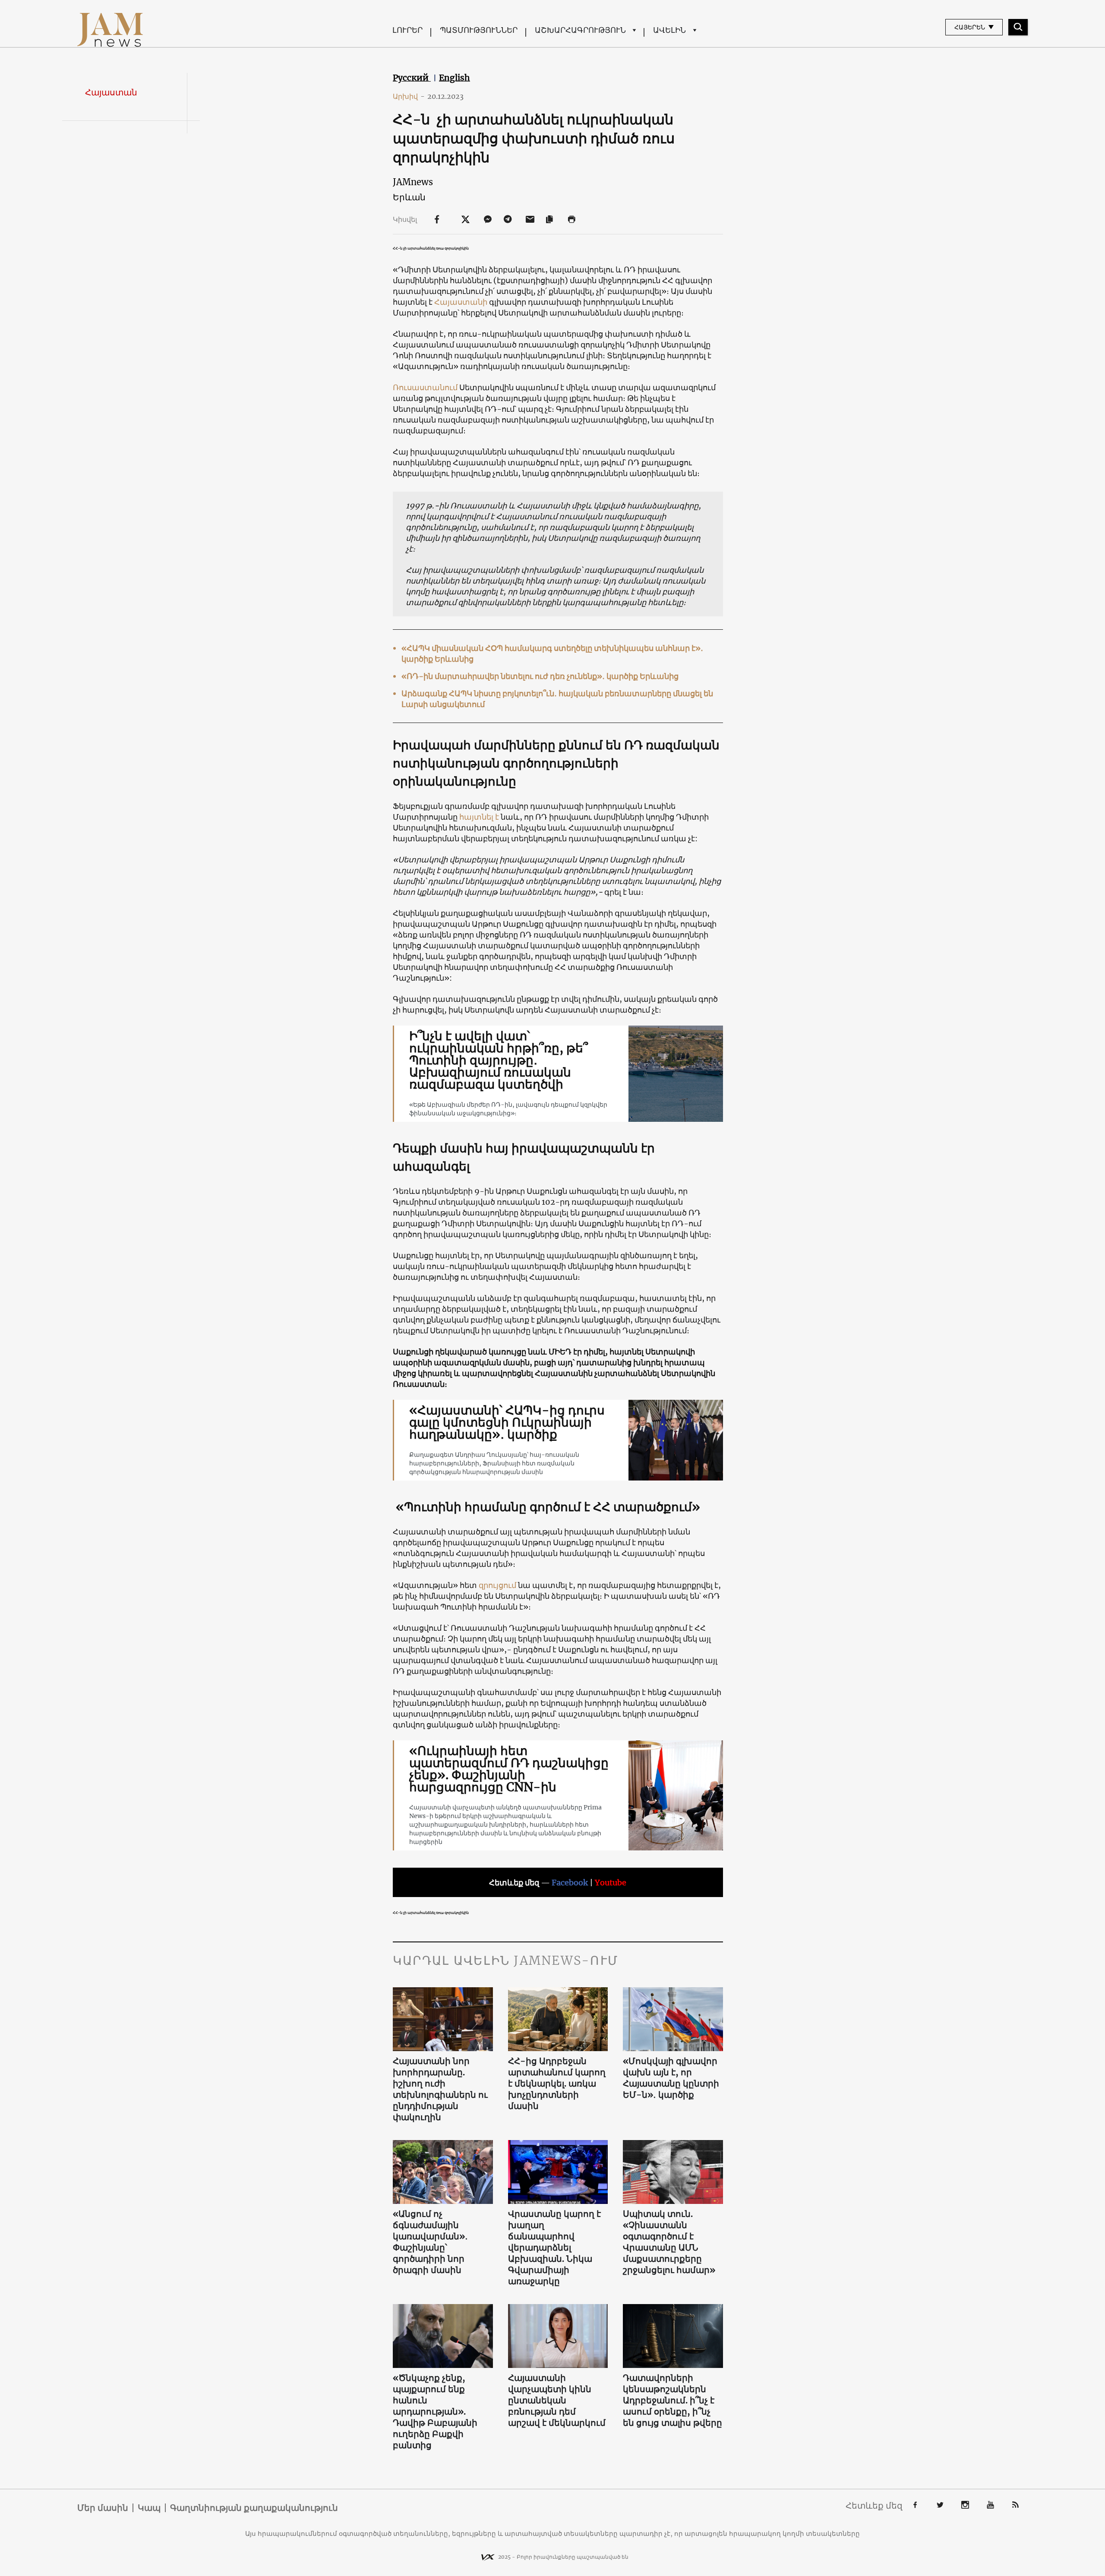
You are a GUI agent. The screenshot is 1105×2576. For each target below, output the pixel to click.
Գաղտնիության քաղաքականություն (254, 2508)
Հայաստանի (461, 302)
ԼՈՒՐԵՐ (407, 30)
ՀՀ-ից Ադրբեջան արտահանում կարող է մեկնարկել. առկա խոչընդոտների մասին (557, 2083)
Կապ (149, 2508)
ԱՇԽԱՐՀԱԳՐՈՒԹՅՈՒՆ (580, 30)
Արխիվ (409, 96)
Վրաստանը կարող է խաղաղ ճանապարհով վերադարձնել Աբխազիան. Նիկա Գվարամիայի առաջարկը (554, 2247)
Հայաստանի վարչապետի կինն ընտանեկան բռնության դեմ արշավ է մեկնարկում (557, 2400)
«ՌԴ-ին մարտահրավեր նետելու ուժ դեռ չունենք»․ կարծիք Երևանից (540, 676)
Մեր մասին (103, 2508)
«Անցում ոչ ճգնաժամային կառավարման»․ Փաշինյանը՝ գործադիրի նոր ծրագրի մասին (430, 2242)
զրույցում (497, 1585)
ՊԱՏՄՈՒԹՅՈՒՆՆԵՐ (479, 30)
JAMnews (413, 182)
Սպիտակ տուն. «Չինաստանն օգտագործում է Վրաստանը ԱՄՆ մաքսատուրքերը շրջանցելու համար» (669, 2242)
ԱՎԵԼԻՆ (669, 30)
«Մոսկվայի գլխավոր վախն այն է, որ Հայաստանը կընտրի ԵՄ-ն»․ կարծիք (671, 2078)
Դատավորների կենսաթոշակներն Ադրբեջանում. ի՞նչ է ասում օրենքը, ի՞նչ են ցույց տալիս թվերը (672, 2400)
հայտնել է (479, 817)
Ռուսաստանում (426, 387)
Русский (412, 78)
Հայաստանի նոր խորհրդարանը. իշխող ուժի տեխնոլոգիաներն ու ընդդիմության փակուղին (440, 2089)
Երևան (409, 197)
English (455, 78)
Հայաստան (111, 92)
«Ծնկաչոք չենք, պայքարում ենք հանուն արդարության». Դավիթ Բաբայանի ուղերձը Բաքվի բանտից (435, 2411)
